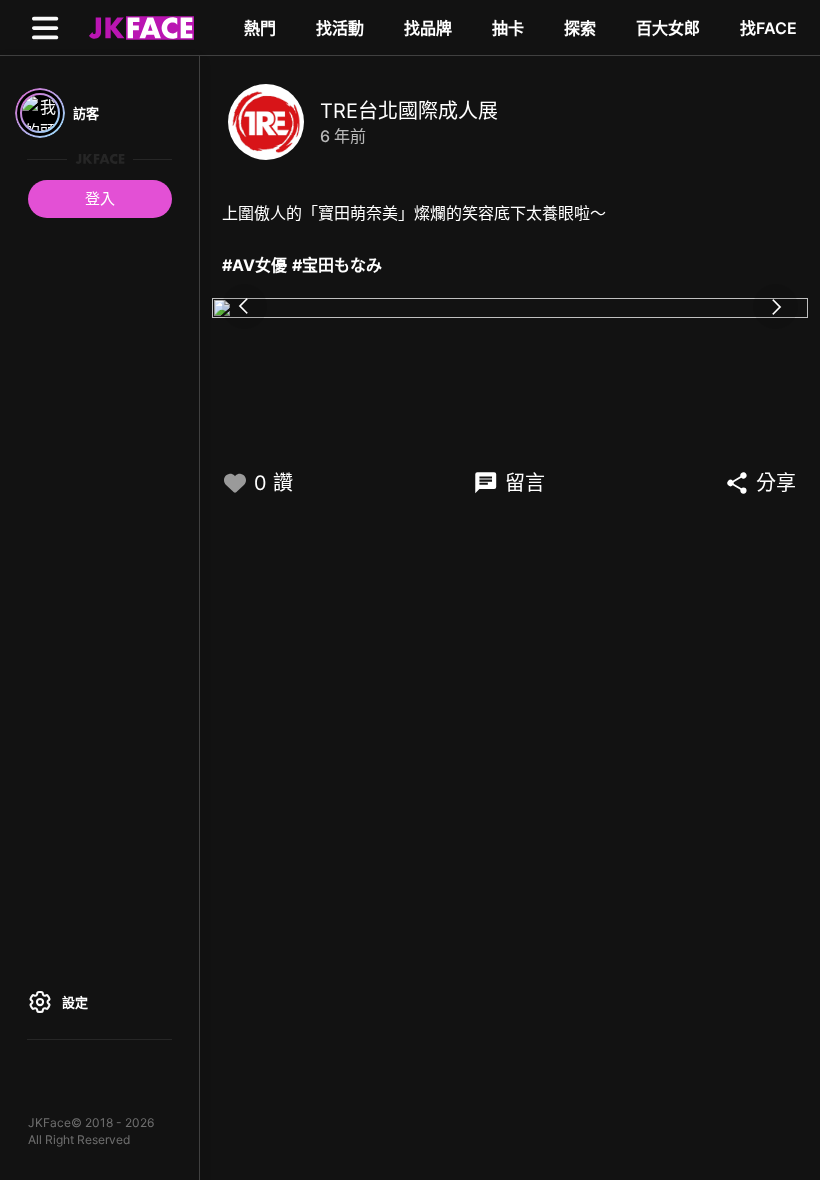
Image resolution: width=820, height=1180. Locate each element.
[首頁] (139, 27)
